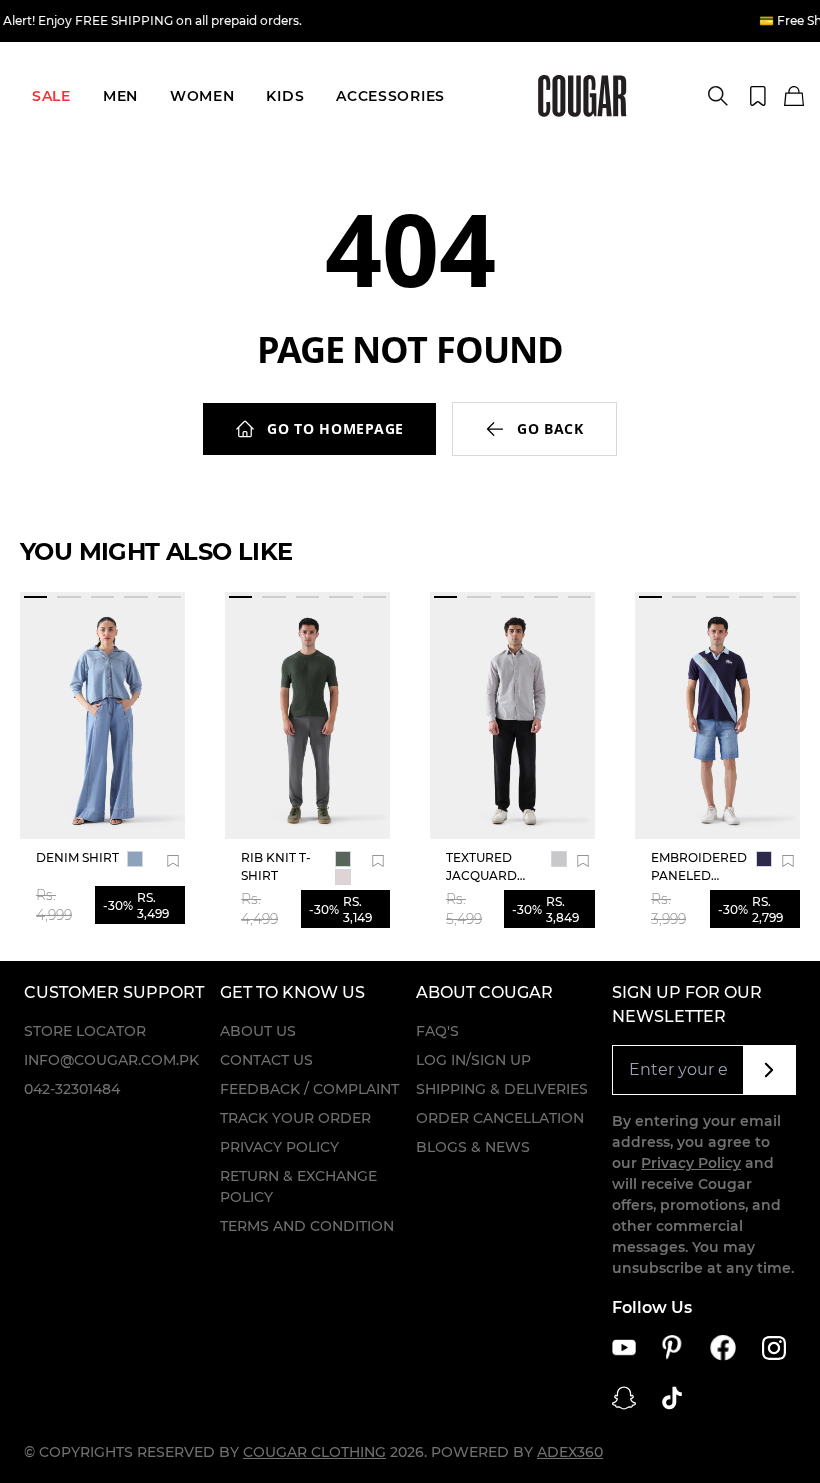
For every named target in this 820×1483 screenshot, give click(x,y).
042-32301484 (72, 1089)
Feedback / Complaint (309, 1089)
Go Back (550, 428)
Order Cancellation (500, 1118)
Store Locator (85, 1031)
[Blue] (135, 859)
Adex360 (570, 1452)
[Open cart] (794, 97)
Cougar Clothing (314, 1452)
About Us (258, 1031)
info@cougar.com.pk (111, 1060)
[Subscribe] (769, 1070)
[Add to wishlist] (173, 861)
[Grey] (559, 859)
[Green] (343, 859)
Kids (285, 96)
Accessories (390, 96)
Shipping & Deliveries (502, 1089)
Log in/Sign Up (473, 1060)
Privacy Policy (279, 1147)
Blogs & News (473, 1147)
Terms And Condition (307, 1226)
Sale (51, 96)
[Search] (718, 96)
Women (202, 96)
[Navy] (764, 859)
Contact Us (266, 1060)
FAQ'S (437, 1031)
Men (120, 96)
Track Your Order (295, 1118)
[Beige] (343, 877)
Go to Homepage (335, 428)
